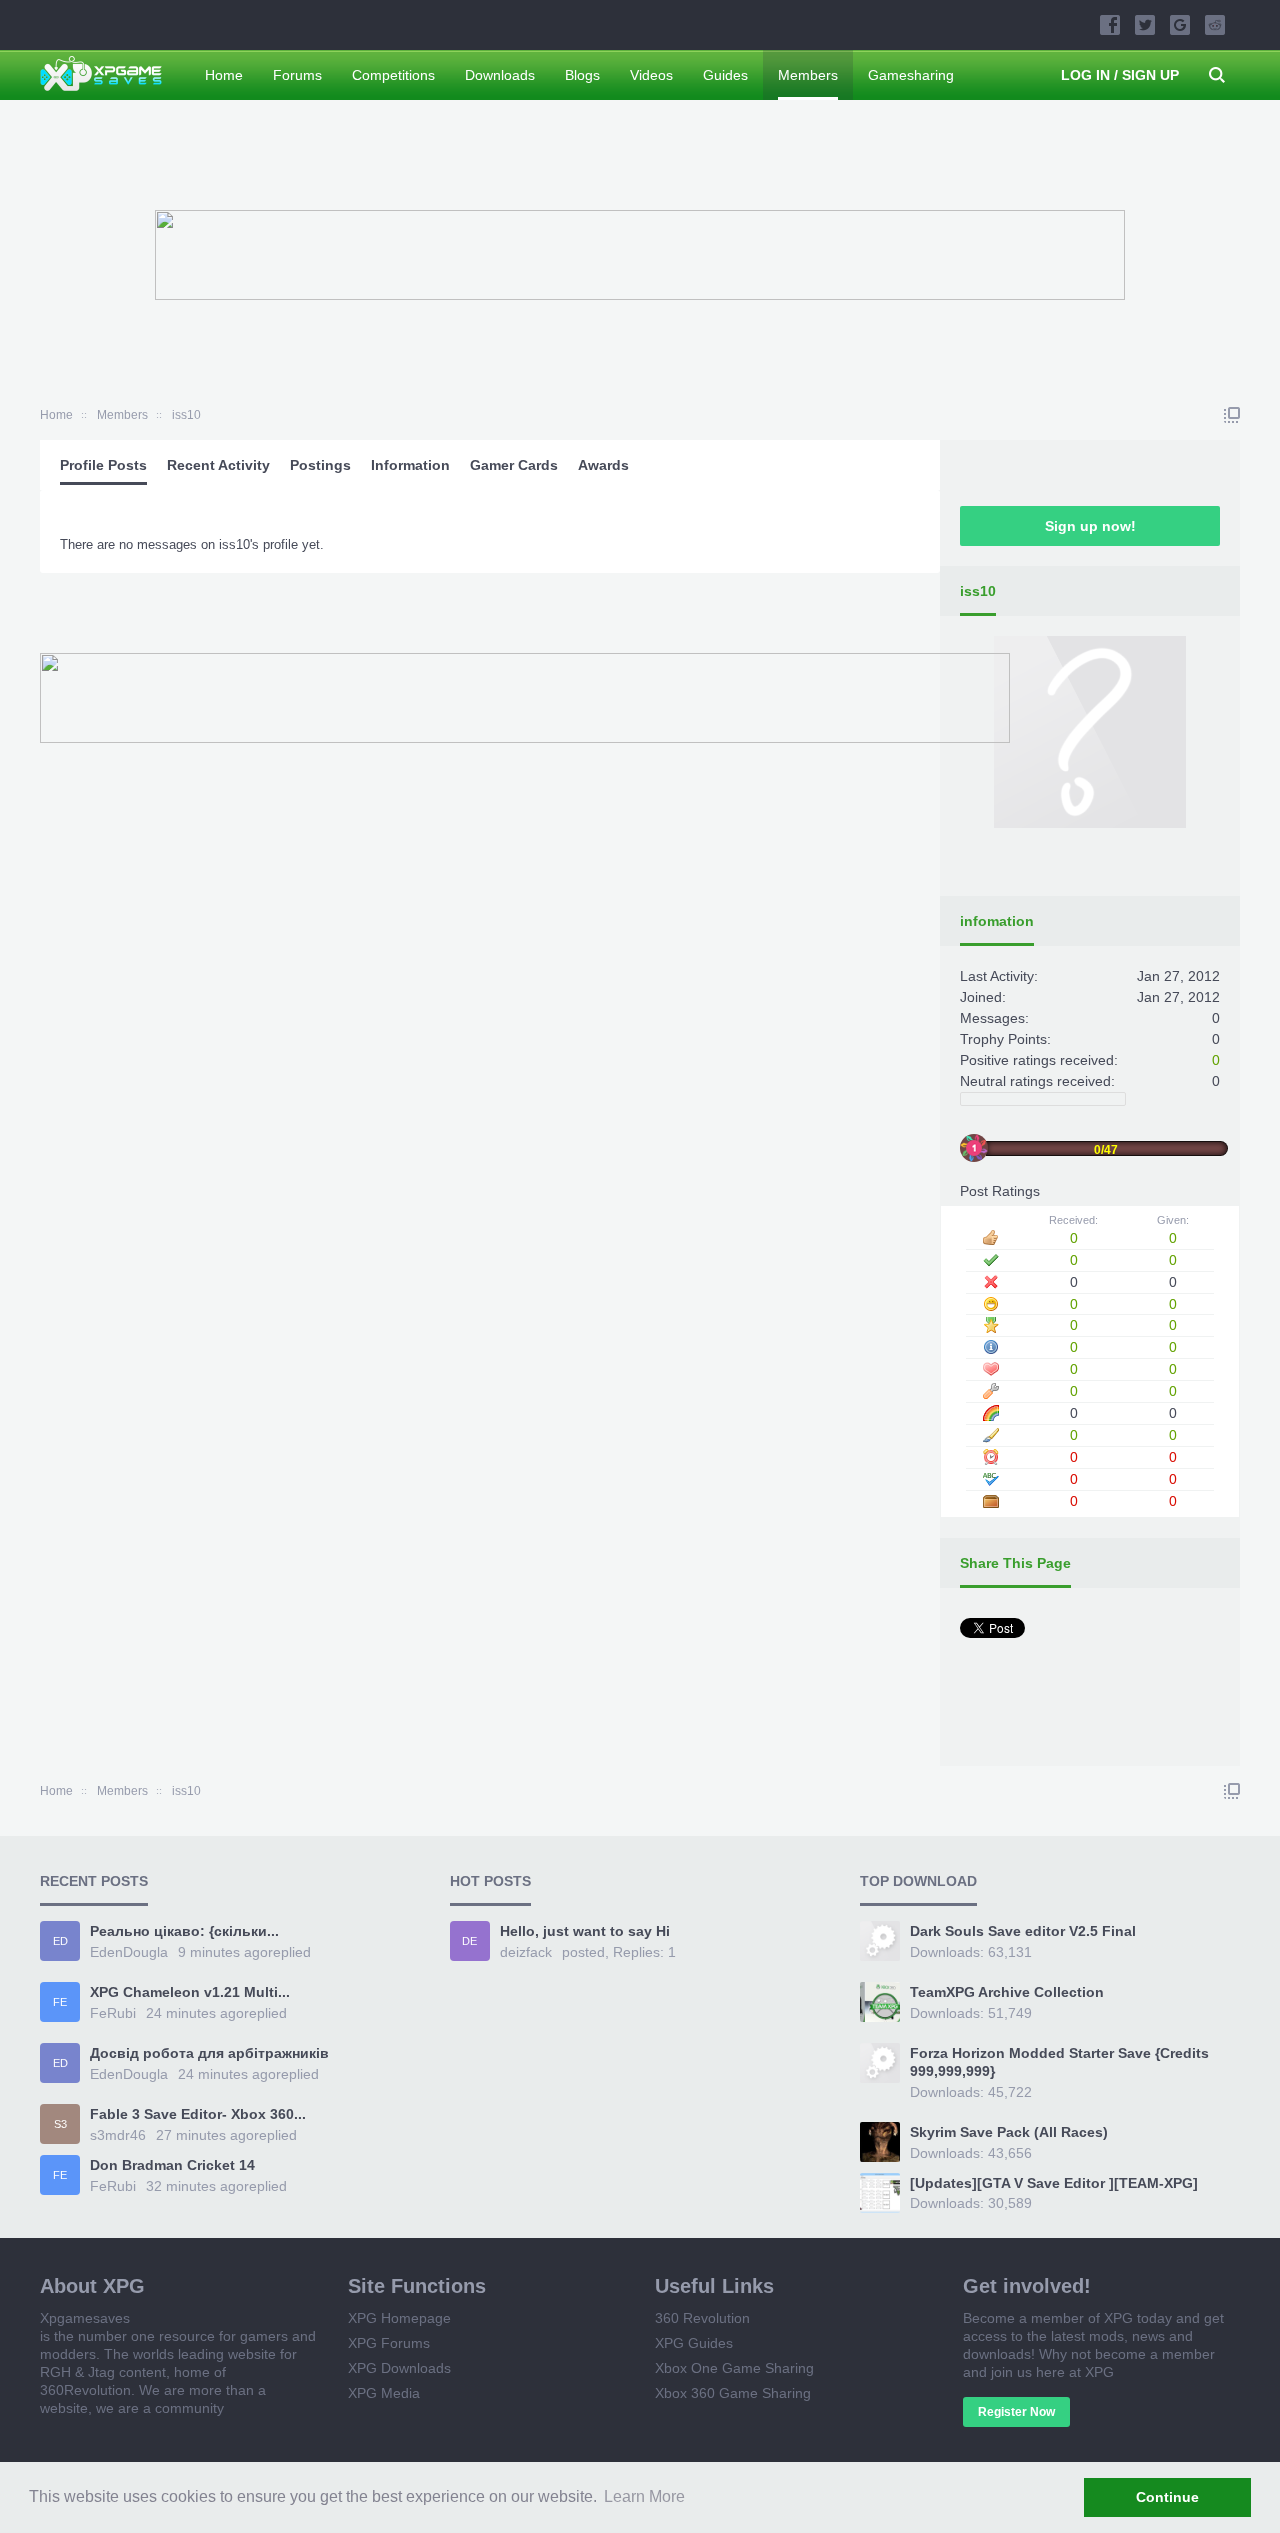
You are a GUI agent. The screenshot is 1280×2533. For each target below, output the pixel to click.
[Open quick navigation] (1232, 415)
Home (224, 75)
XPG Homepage (399, 2318)
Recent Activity (218, 465)
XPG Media (384, 2393)
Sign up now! (1090, 526)
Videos (651, 75)
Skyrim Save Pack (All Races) (1009, 2132)
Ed (60, 1941)
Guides (725, 75)
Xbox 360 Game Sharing (733, 2393)
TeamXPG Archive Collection (1007, 1992)
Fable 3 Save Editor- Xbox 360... (198, 2114)
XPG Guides (694, 2343)
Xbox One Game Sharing (734, 2368)
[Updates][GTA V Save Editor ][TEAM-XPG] (1054, 2183)
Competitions (393, 75)
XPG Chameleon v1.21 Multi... (190, 1992)
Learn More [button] (644, 2496)
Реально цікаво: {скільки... (184, 1931)
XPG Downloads (399, 2368)
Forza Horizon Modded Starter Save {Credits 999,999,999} (1059, 2062)
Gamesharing (911, 75)
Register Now (1016, 2412)
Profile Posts (103, 465)
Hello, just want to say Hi (585, 1931)
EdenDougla (129, 1952)
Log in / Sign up (1120, 75)
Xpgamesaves (85, 2318)
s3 (60, 2124)
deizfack (526, 1952)
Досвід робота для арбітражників (209, 2053)
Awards (603, 465)
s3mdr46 (118, 2135)
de (469, 1941)
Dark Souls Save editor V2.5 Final (1023, 1931)
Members (808, 75)
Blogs (582, 75)
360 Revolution (702, 2318)
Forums (297, 75)
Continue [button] (1167, 2497)
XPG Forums (389, 2343)
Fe (60, 2002)
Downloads (500, 75)
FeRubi (113, 2013)
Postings (320, 465)
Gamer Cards (514, 465)
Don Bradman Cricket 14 (172, 2165)
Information (410, 465)
